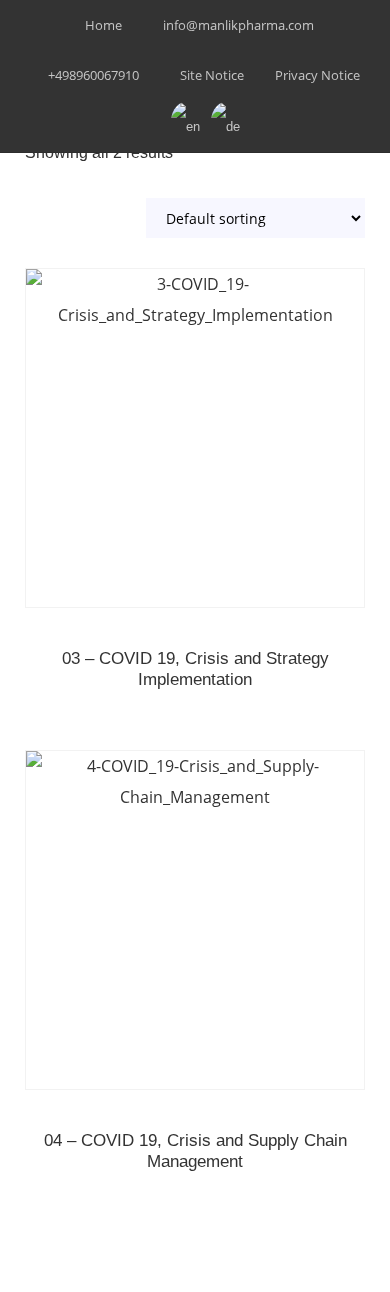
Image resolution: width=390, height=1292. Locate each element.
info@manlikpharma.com (238, 25)
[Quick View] (195, 464)
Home (103, 25)
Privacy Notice (317, 75)
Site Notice (212, 75)
